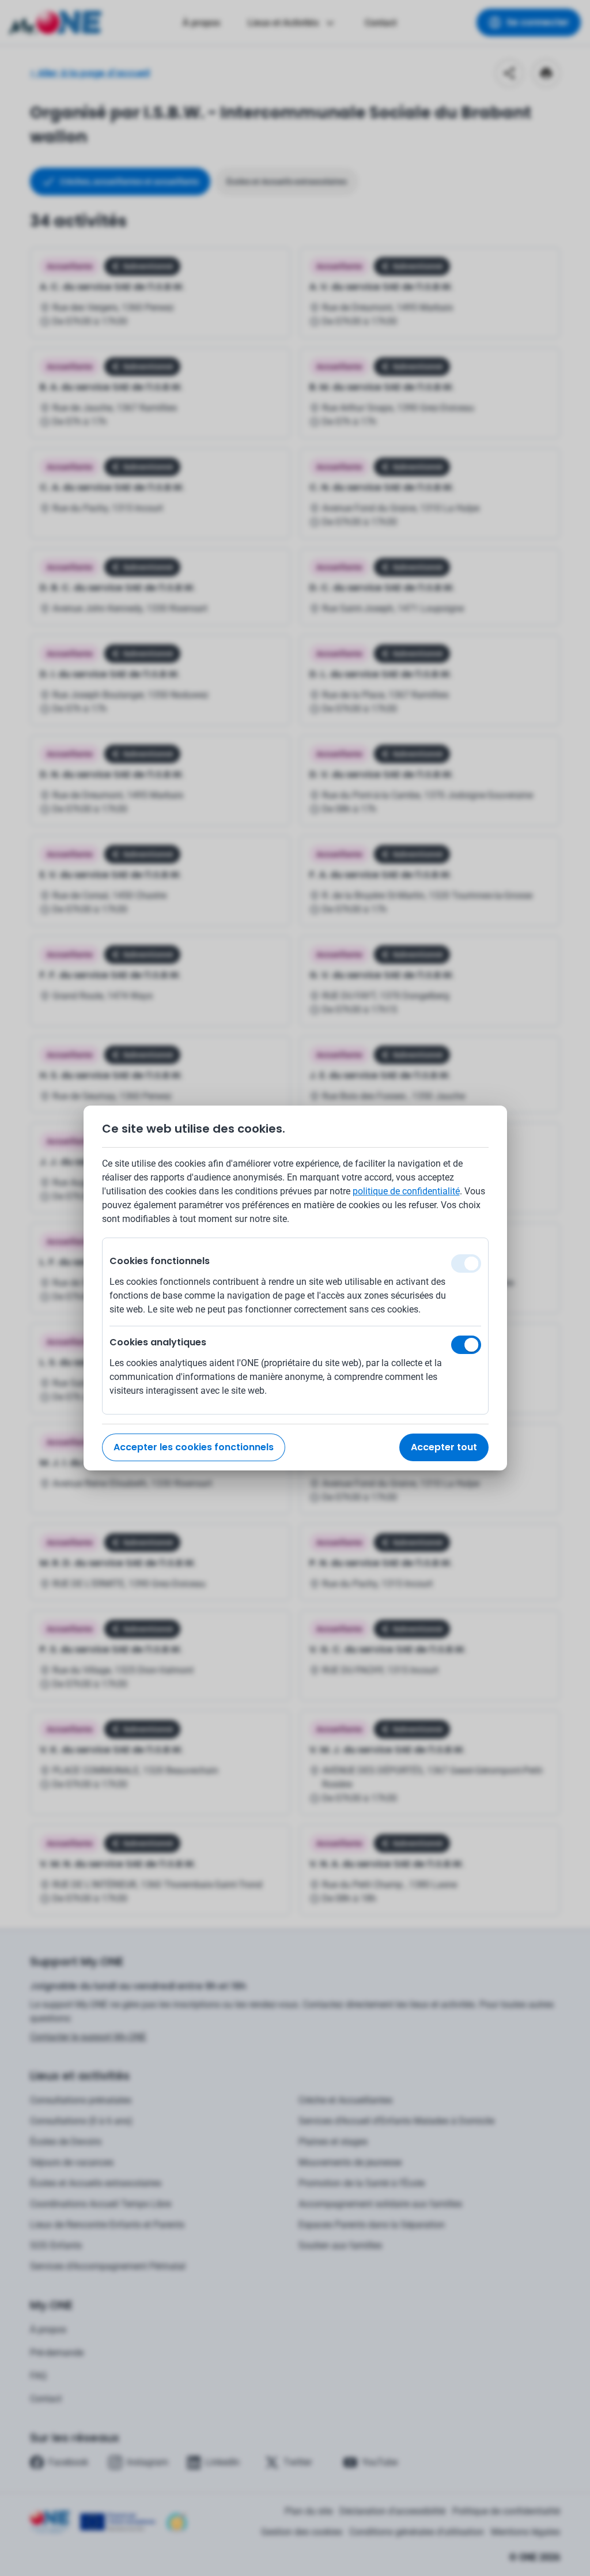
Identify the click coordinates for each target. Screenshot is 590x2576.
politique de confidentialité (406, 1191)
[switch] (466, 1345)
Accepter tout (444, 1447)
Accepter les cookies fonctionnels (194, 1447)
